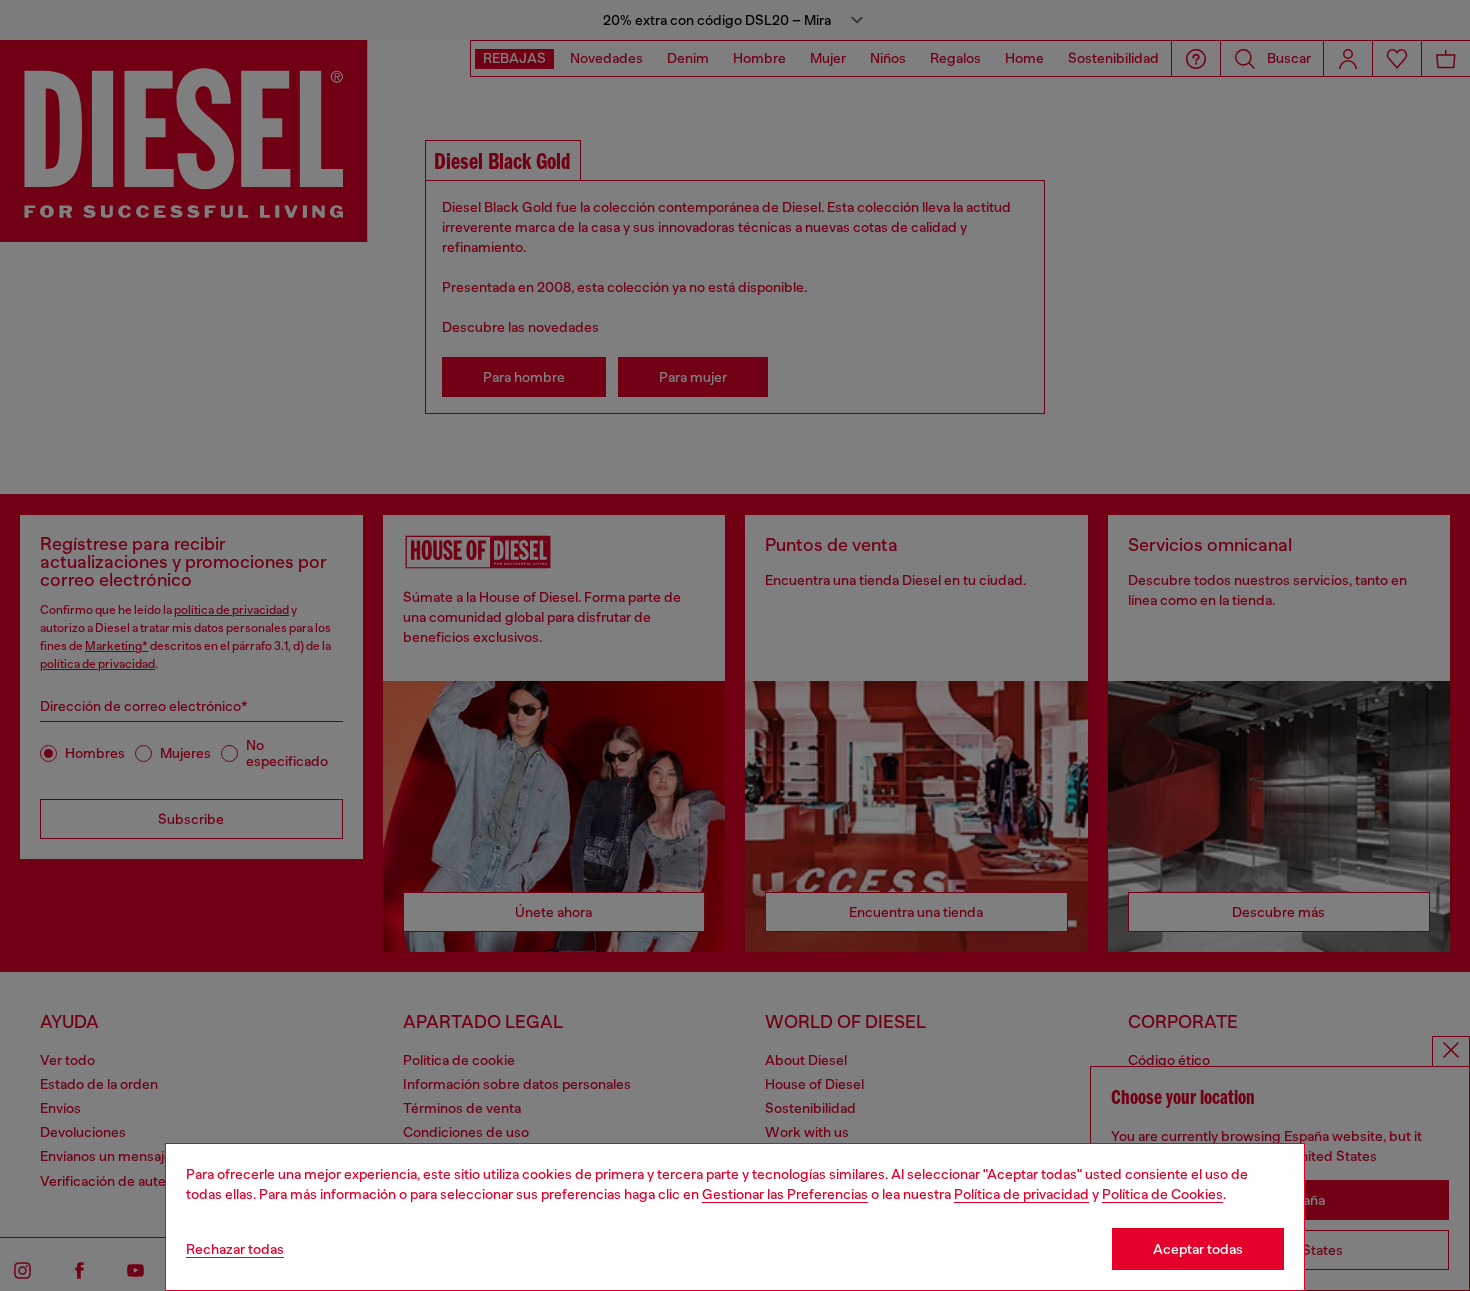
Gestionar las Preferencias (785, 1194)
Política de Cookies (1162, 1194)
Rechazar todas (235, 1249)
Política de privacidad (1021, 1194)
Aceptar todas (1198, 1249)
